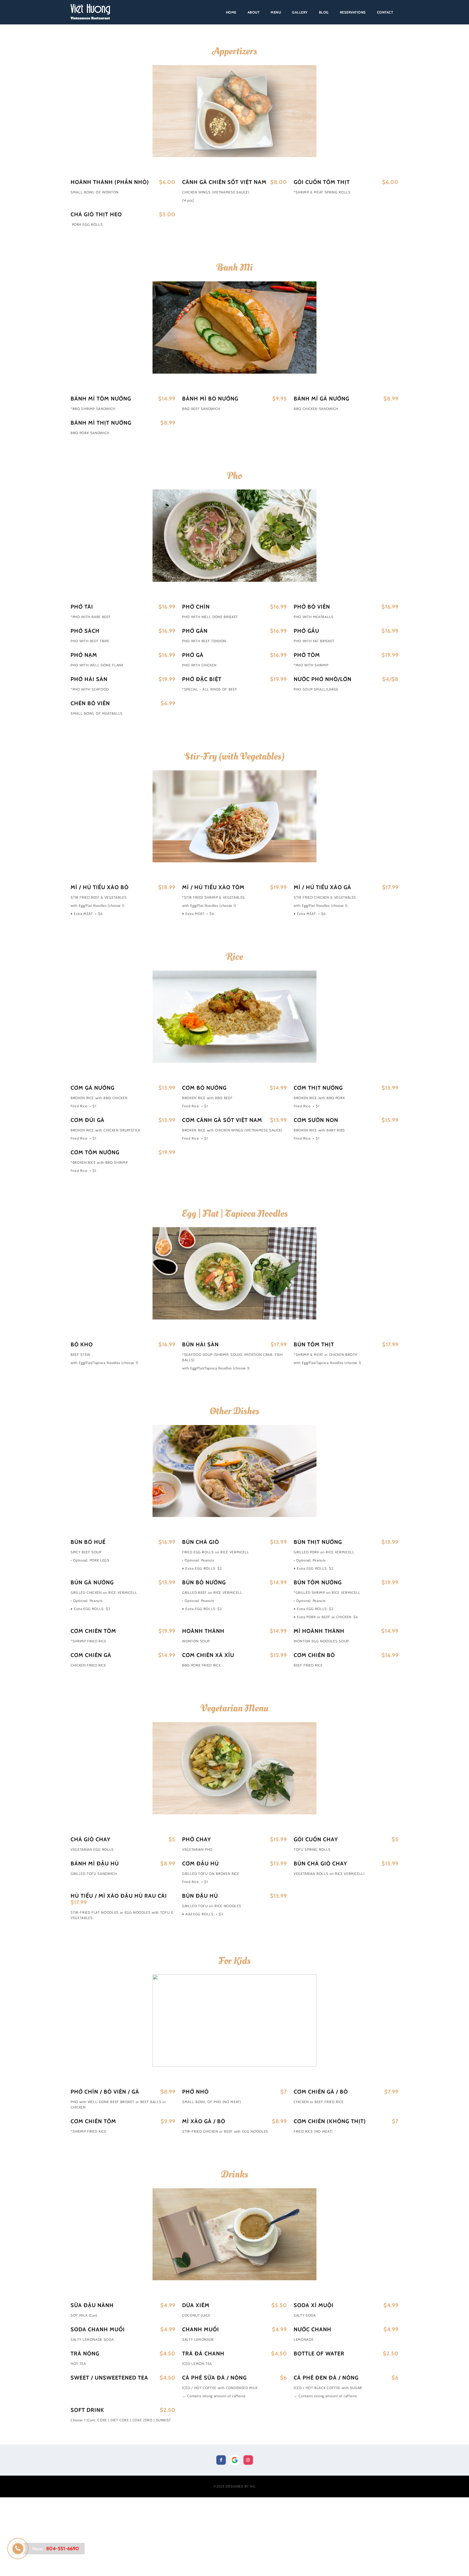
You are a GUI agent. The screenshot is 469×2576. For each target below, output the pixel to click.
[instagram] (248, 2460)
